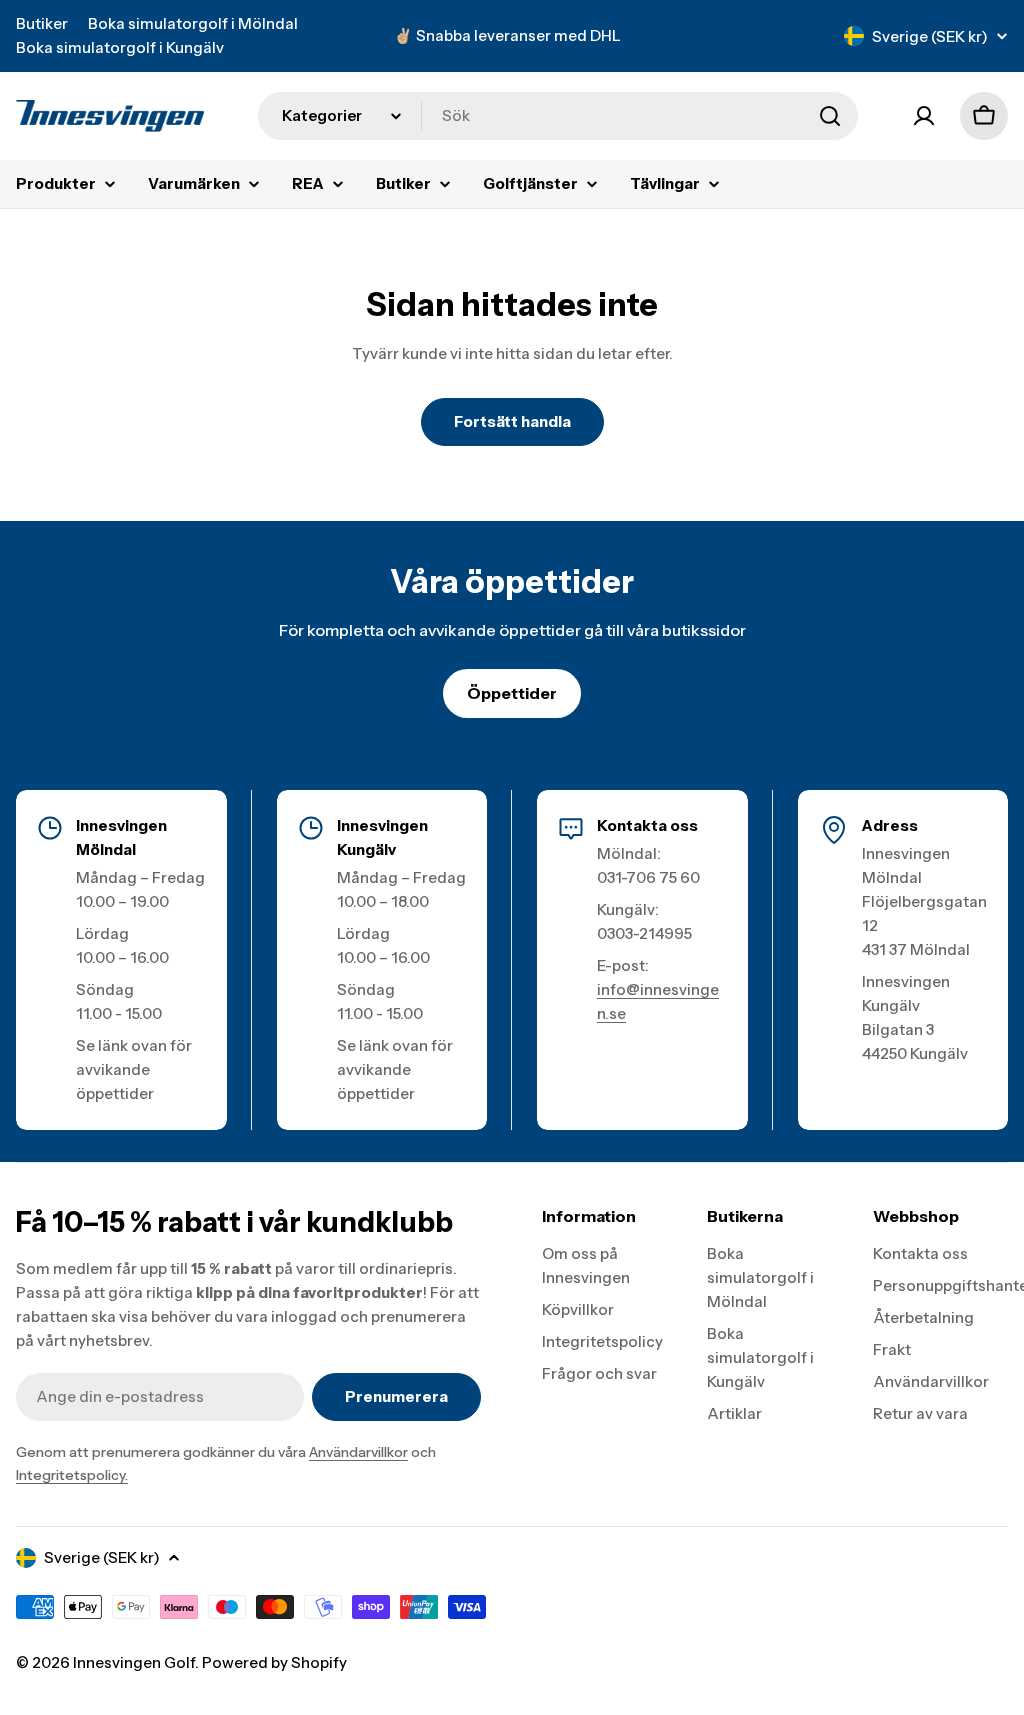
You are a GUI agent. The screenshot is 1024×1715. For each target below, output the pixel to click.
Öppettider (512, 693)
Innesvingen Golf (134, 1662)
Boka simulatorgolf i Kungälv (120, 47)
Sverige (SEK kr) (930, 36)
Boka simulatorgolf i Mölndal (193, 23)
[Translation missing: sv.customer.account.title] (924, 116)
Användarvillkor (358, 1452)
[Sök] (830, 116)
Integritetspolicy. (72, 1475)
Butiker (42, 23)
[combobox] (558, 116)
